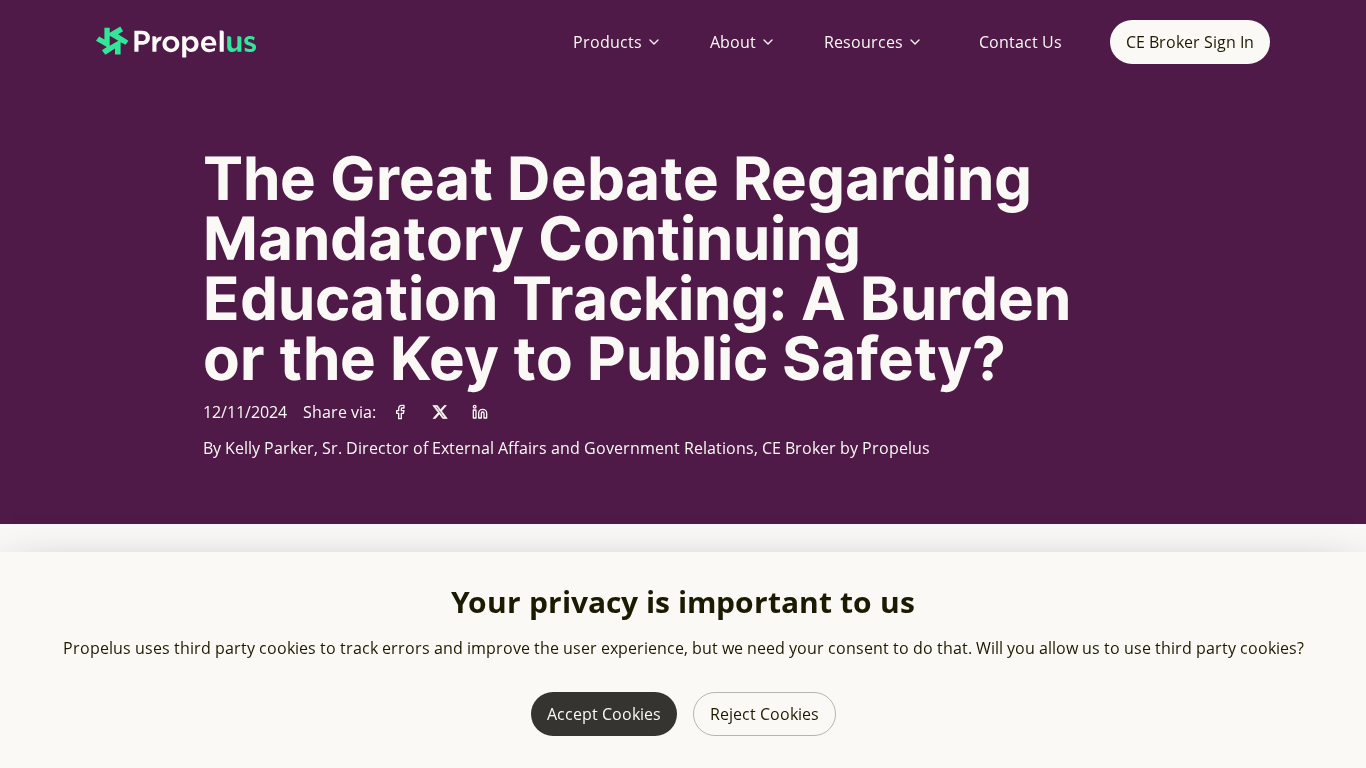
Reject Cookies (764, 714)
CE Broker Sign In (1190, 42)
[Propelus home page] (192, 42)
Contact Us (1020, 42)
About (733, 42)
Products (607, 42)
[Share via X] (440, 412)
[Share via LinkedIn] (480, 412)
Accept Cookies (604, 714)
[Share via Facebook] (400, 412)
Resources (863, 42)
